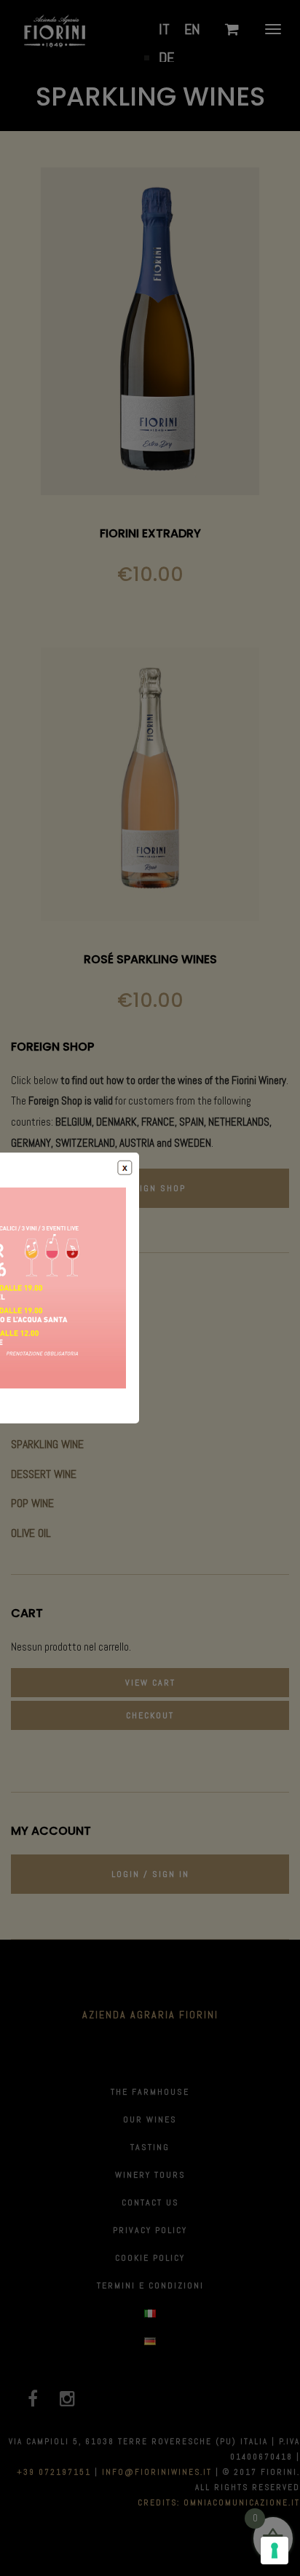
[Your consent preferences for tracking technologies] (275, 2551)
